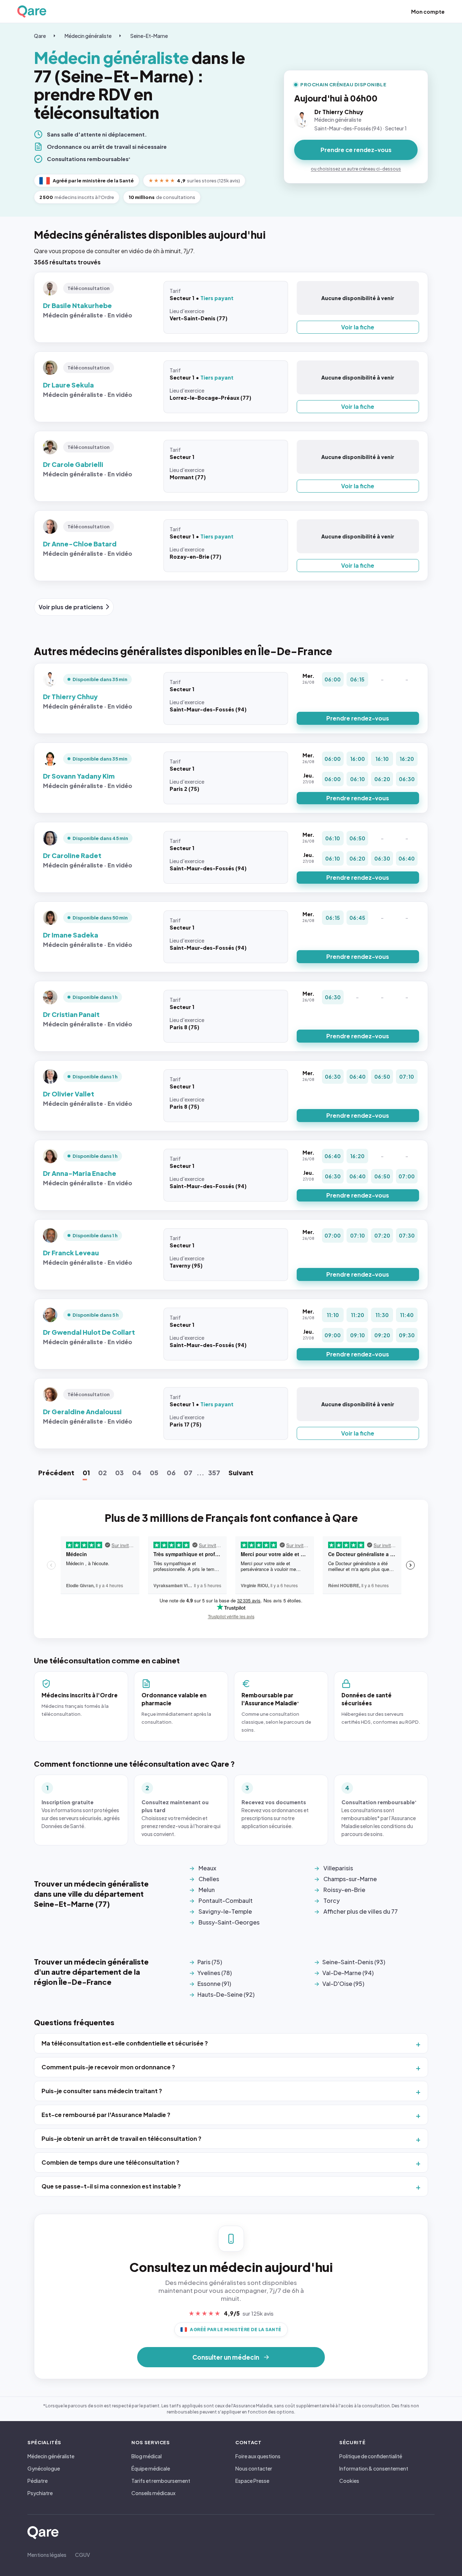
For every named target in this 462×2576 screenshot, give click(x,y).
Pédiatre (38, 2481)
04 (137, 1473)
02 (103, 1473)
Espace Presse (252, 2481)
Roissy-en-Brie (344, 1890)
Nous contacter (254, 2468)
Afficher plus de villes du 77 (361, 1911)
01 (86, 1473)
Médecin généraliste (88, 36)
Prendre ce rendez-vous (356, 150)
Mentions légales (47, 2555)
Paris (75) (210, 1962)
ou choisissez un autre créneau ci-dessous (356, 169)
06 (171, 1473)
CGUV (82, 2555)
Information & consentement (374, 2468)
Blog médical (147, 2456)
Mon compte (428, 12)
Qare (40, 36)
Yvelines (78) (215, 1973)
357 (214, 1473)
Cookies (349, 2481)
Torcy (332, 1900)
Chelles (209, 1879)
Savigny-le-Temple (225, 1911)
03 (119, 1473)
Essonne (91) (214, 1984)
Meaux (207, 1868)
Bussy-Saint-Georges (229, 1922)
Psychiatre (40, 2493)
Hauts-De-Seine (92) (226, 1994)
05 (154, 1473)
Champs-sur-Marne (350, 1879)
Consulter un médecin (226, 2357)
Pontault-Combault (226, 1900)
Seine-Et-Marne (149, 36)
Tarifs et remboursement (161, 2481)
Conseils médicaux (153, 2493)
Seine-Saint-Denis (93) (354, 1962)
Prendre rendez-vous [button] (358, 718)
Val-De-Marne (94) (348, 1973)
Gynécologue (44, 2468)
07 (188, 1473)
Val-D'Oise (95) (343, 1984)
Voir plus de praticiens (71, 607)
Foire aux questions (258, 2456)
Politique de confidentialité (371, 2456)
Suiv (241, 1473)
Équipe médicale (151, 2468)
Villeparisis (338, 1868)
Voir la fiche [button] (358, 327)
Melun (207, 1890)
